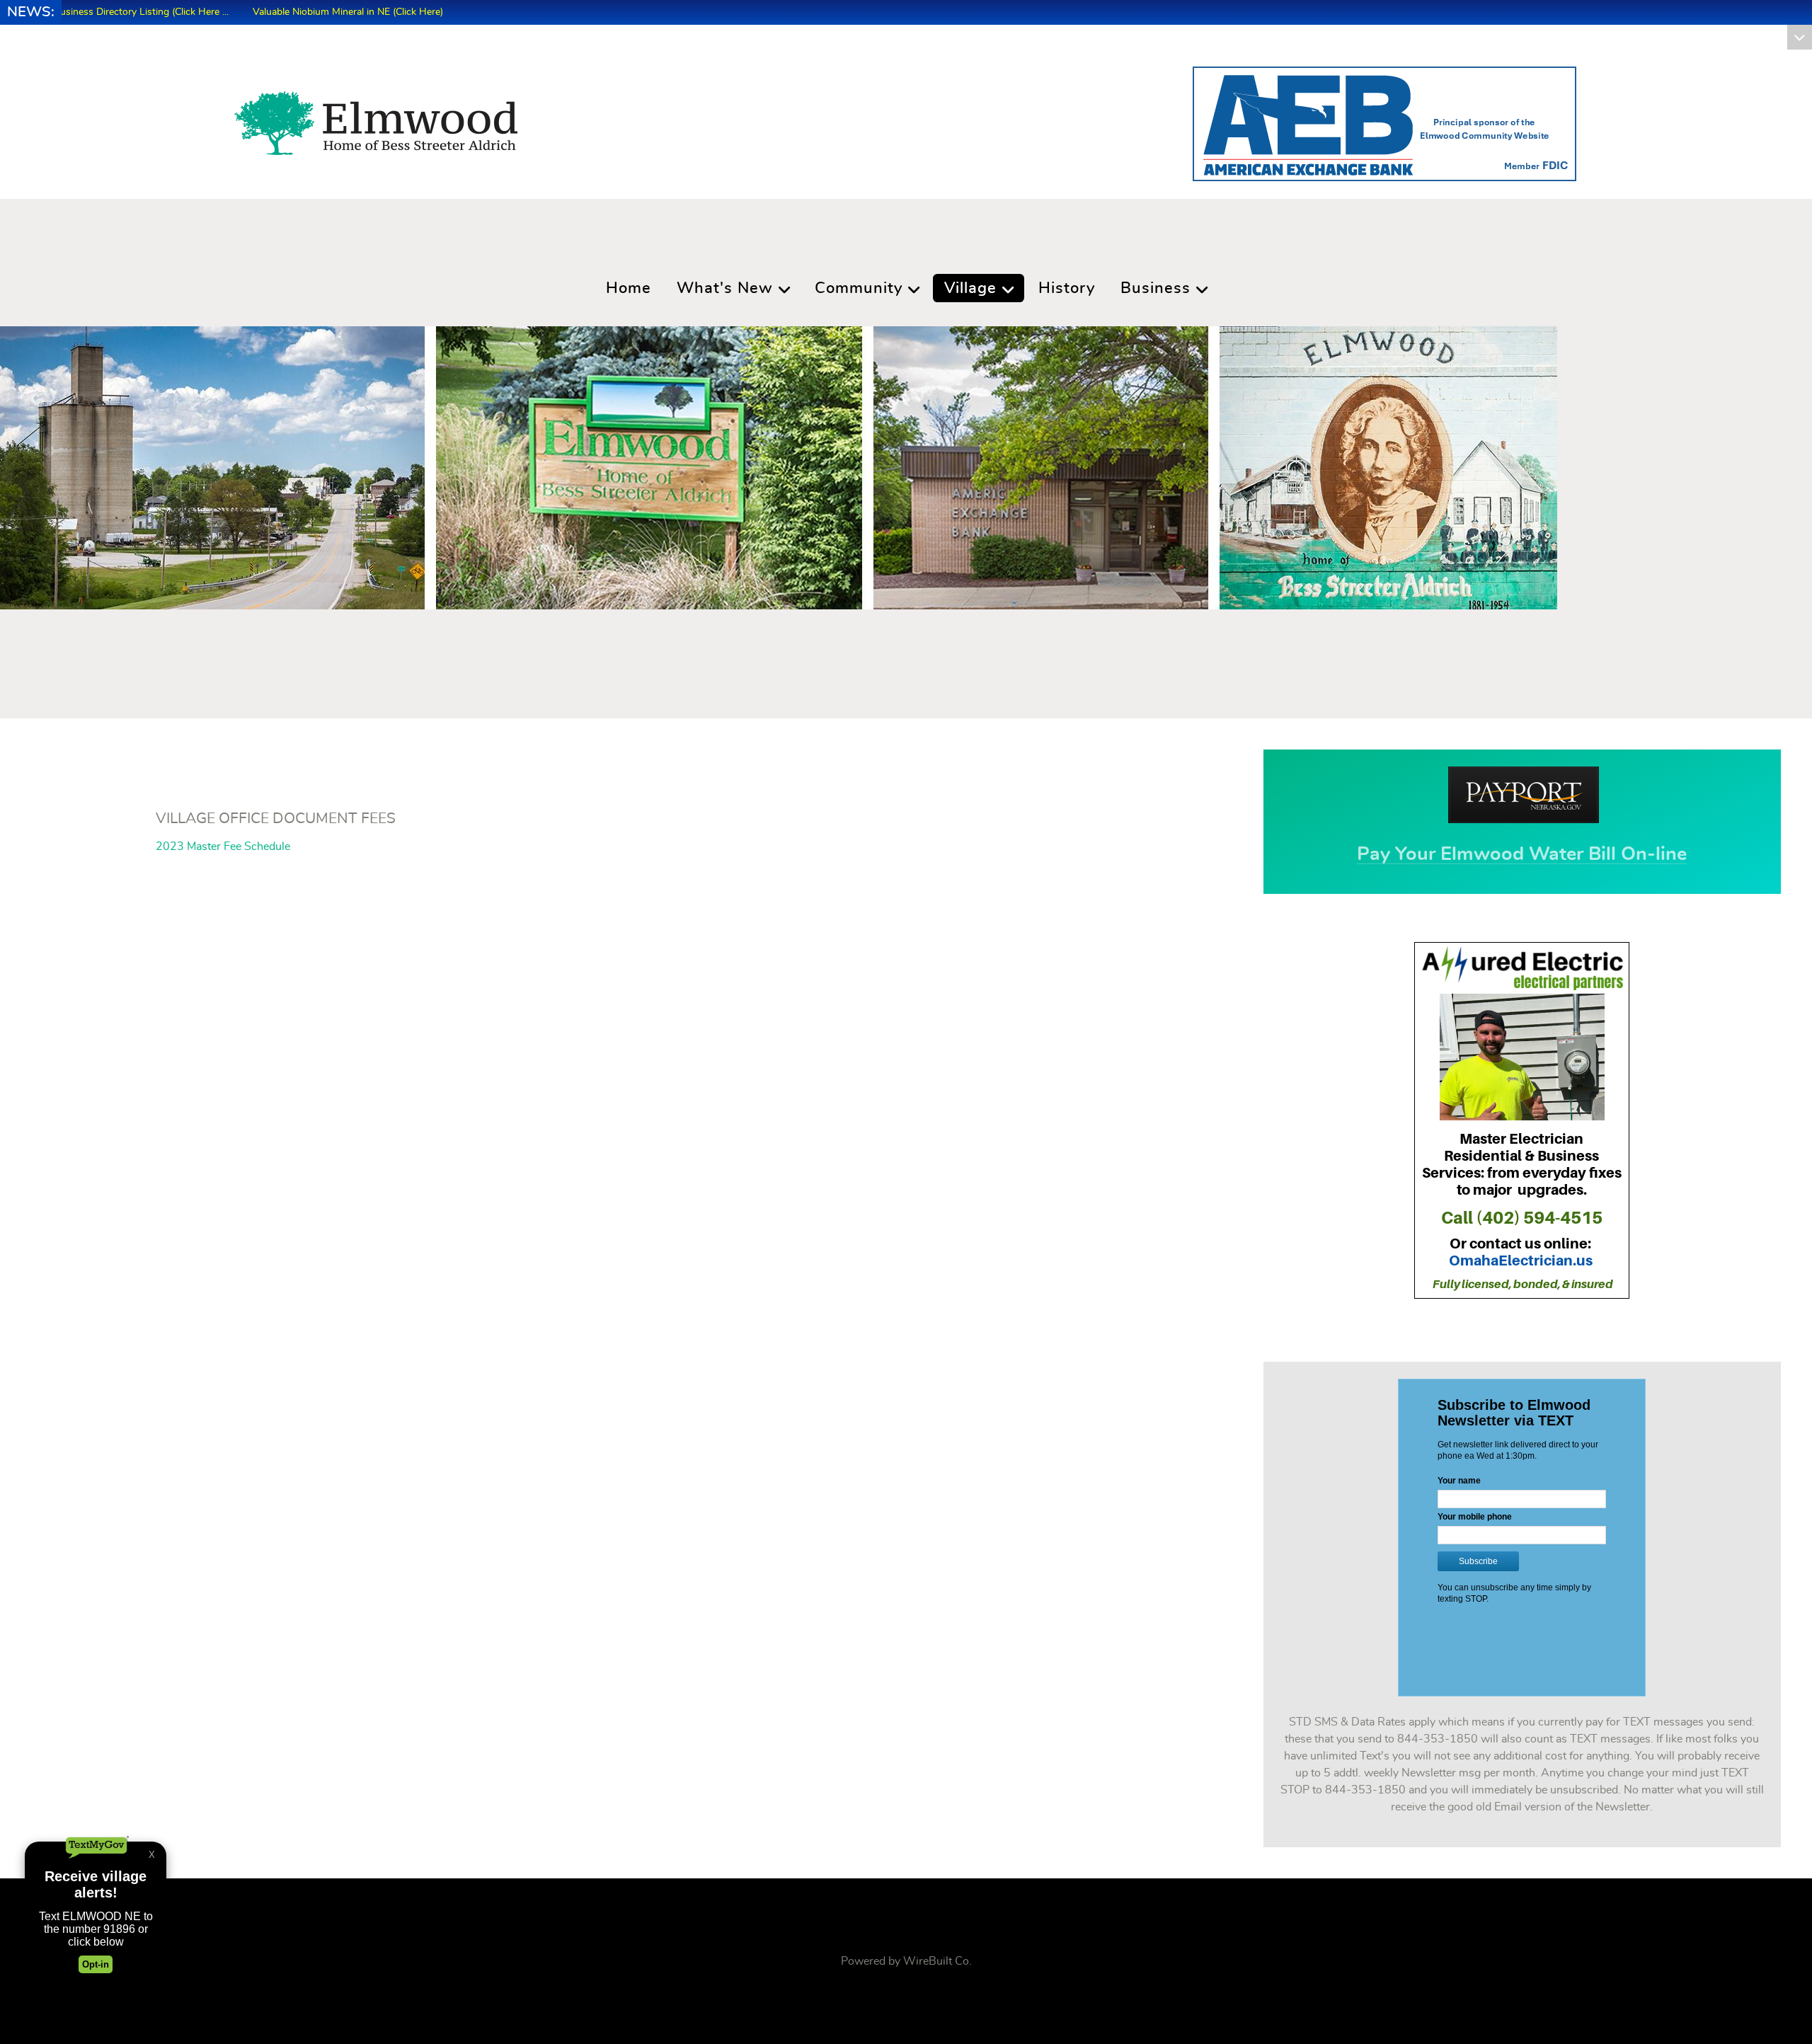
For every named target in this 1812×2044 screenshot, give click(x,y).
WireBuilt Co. (937, 1961)
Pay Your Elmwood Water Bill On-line (1522, 854)
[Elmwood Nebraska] (376, 119)
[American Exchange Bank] (1384, 121)
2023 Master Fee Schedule (223, 846)
